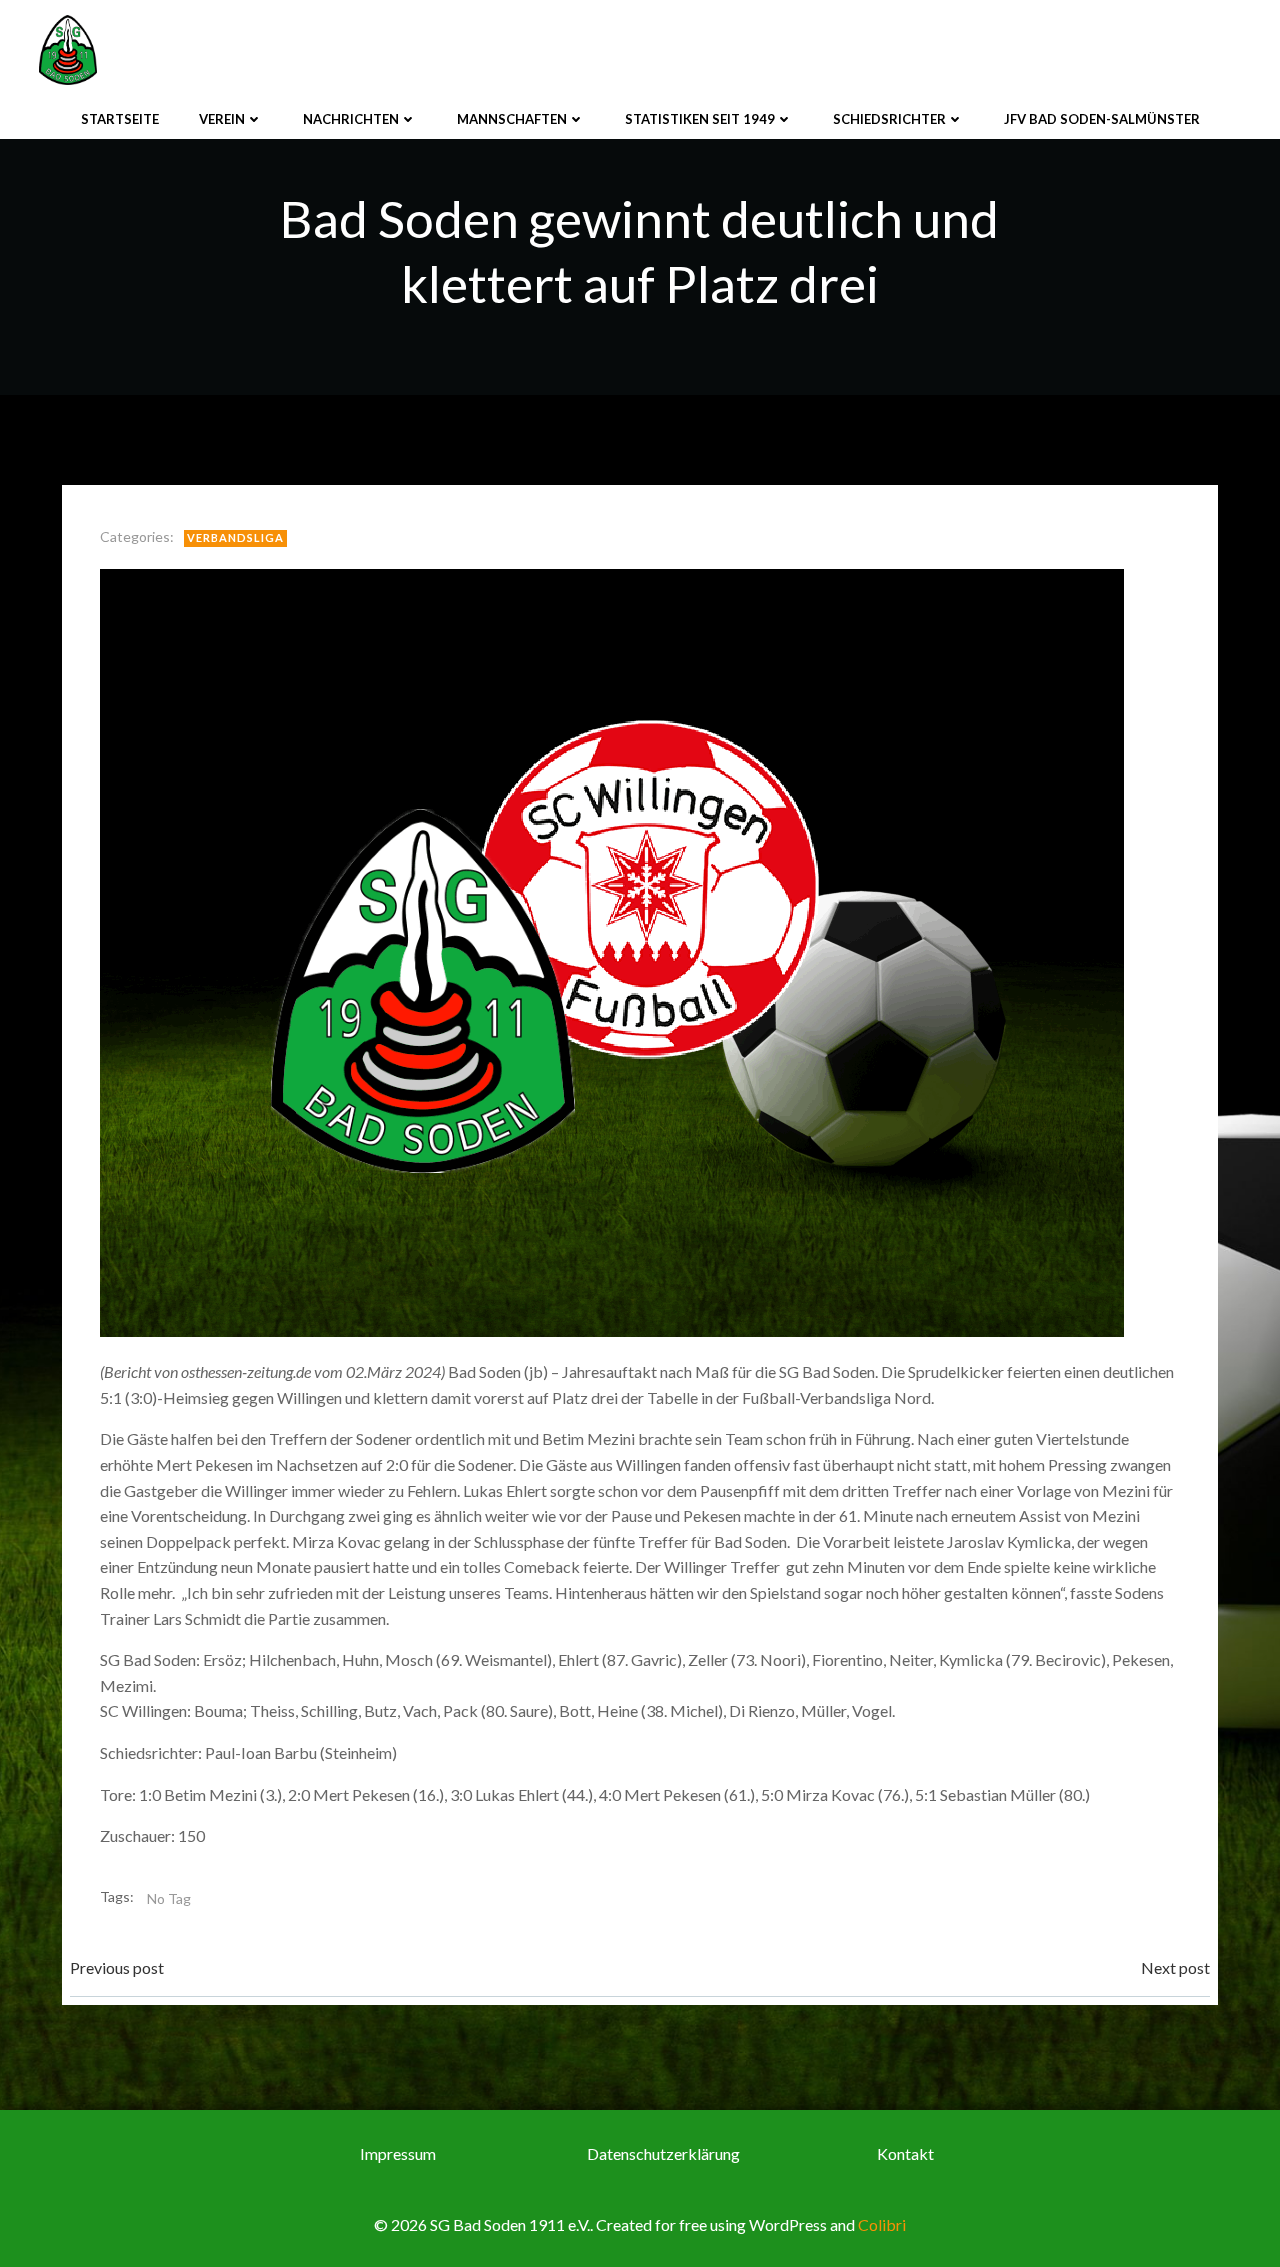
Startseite (120, 119)
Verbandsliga (235, 537)
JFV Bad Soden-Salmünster (1102, 119)
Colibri (882, 2224)
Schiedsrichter (889, 119)
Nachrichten (351, 119)
